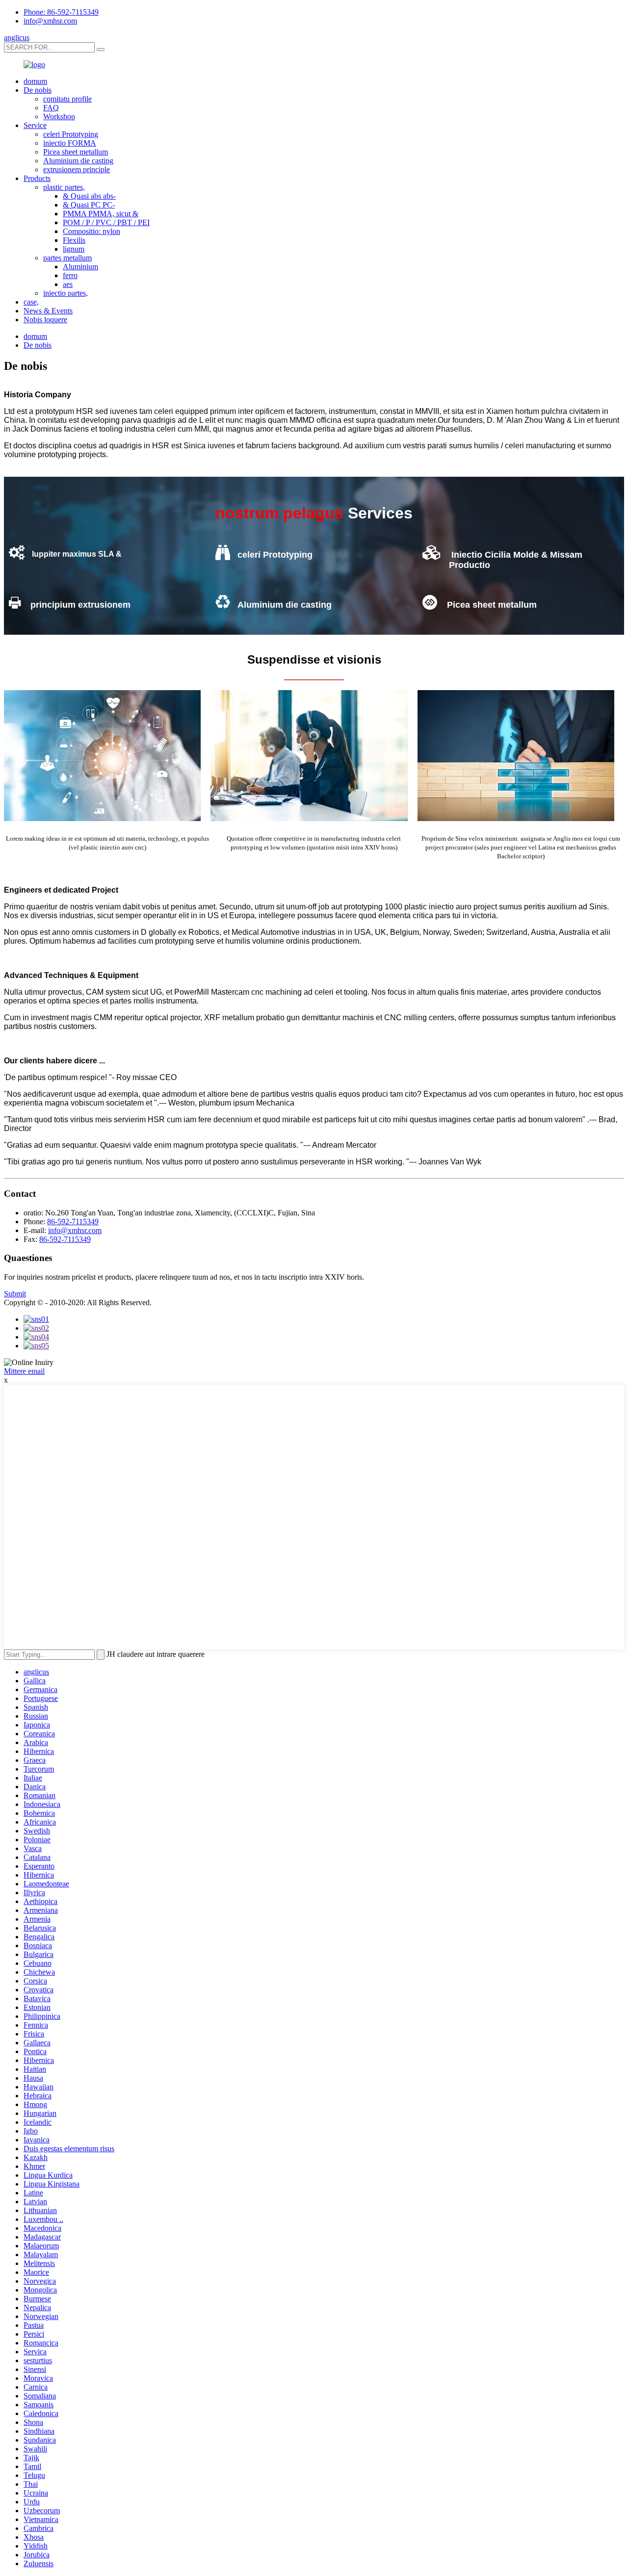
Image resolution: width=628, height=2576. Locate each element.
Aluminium (80, 267)
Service (35, 125)
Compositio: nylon (92, 231)
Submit (15, 1294)
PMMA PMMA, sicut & (101, 214)
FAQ (51, 108)
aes (68, 284)
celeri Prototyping (71, 134)
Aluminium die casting (78, 161)
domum (35, 81)
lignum (74, 249)
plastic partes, (64, 187)
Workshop (59, 116)
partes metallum (67, 258)
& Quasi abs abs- (89, 196)
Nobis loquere (45, 320)
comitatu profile (67, 99)
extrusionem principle (77, 169)
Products (37, 178)
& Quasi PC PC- (89, 205)
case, (31, 302)
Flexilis (74, 240)
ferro (70, 275)
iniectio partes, (65, 293)
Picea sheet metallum (76, 152)
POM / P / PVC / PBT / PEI (106, 222)
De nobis (38, 90)
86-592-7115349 (73, 1222)
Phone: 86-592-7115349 (61, 12)
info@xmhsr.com (50, 21)
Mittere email (24, 1371)
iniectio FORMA (70, 143)
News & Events (48, 311)
